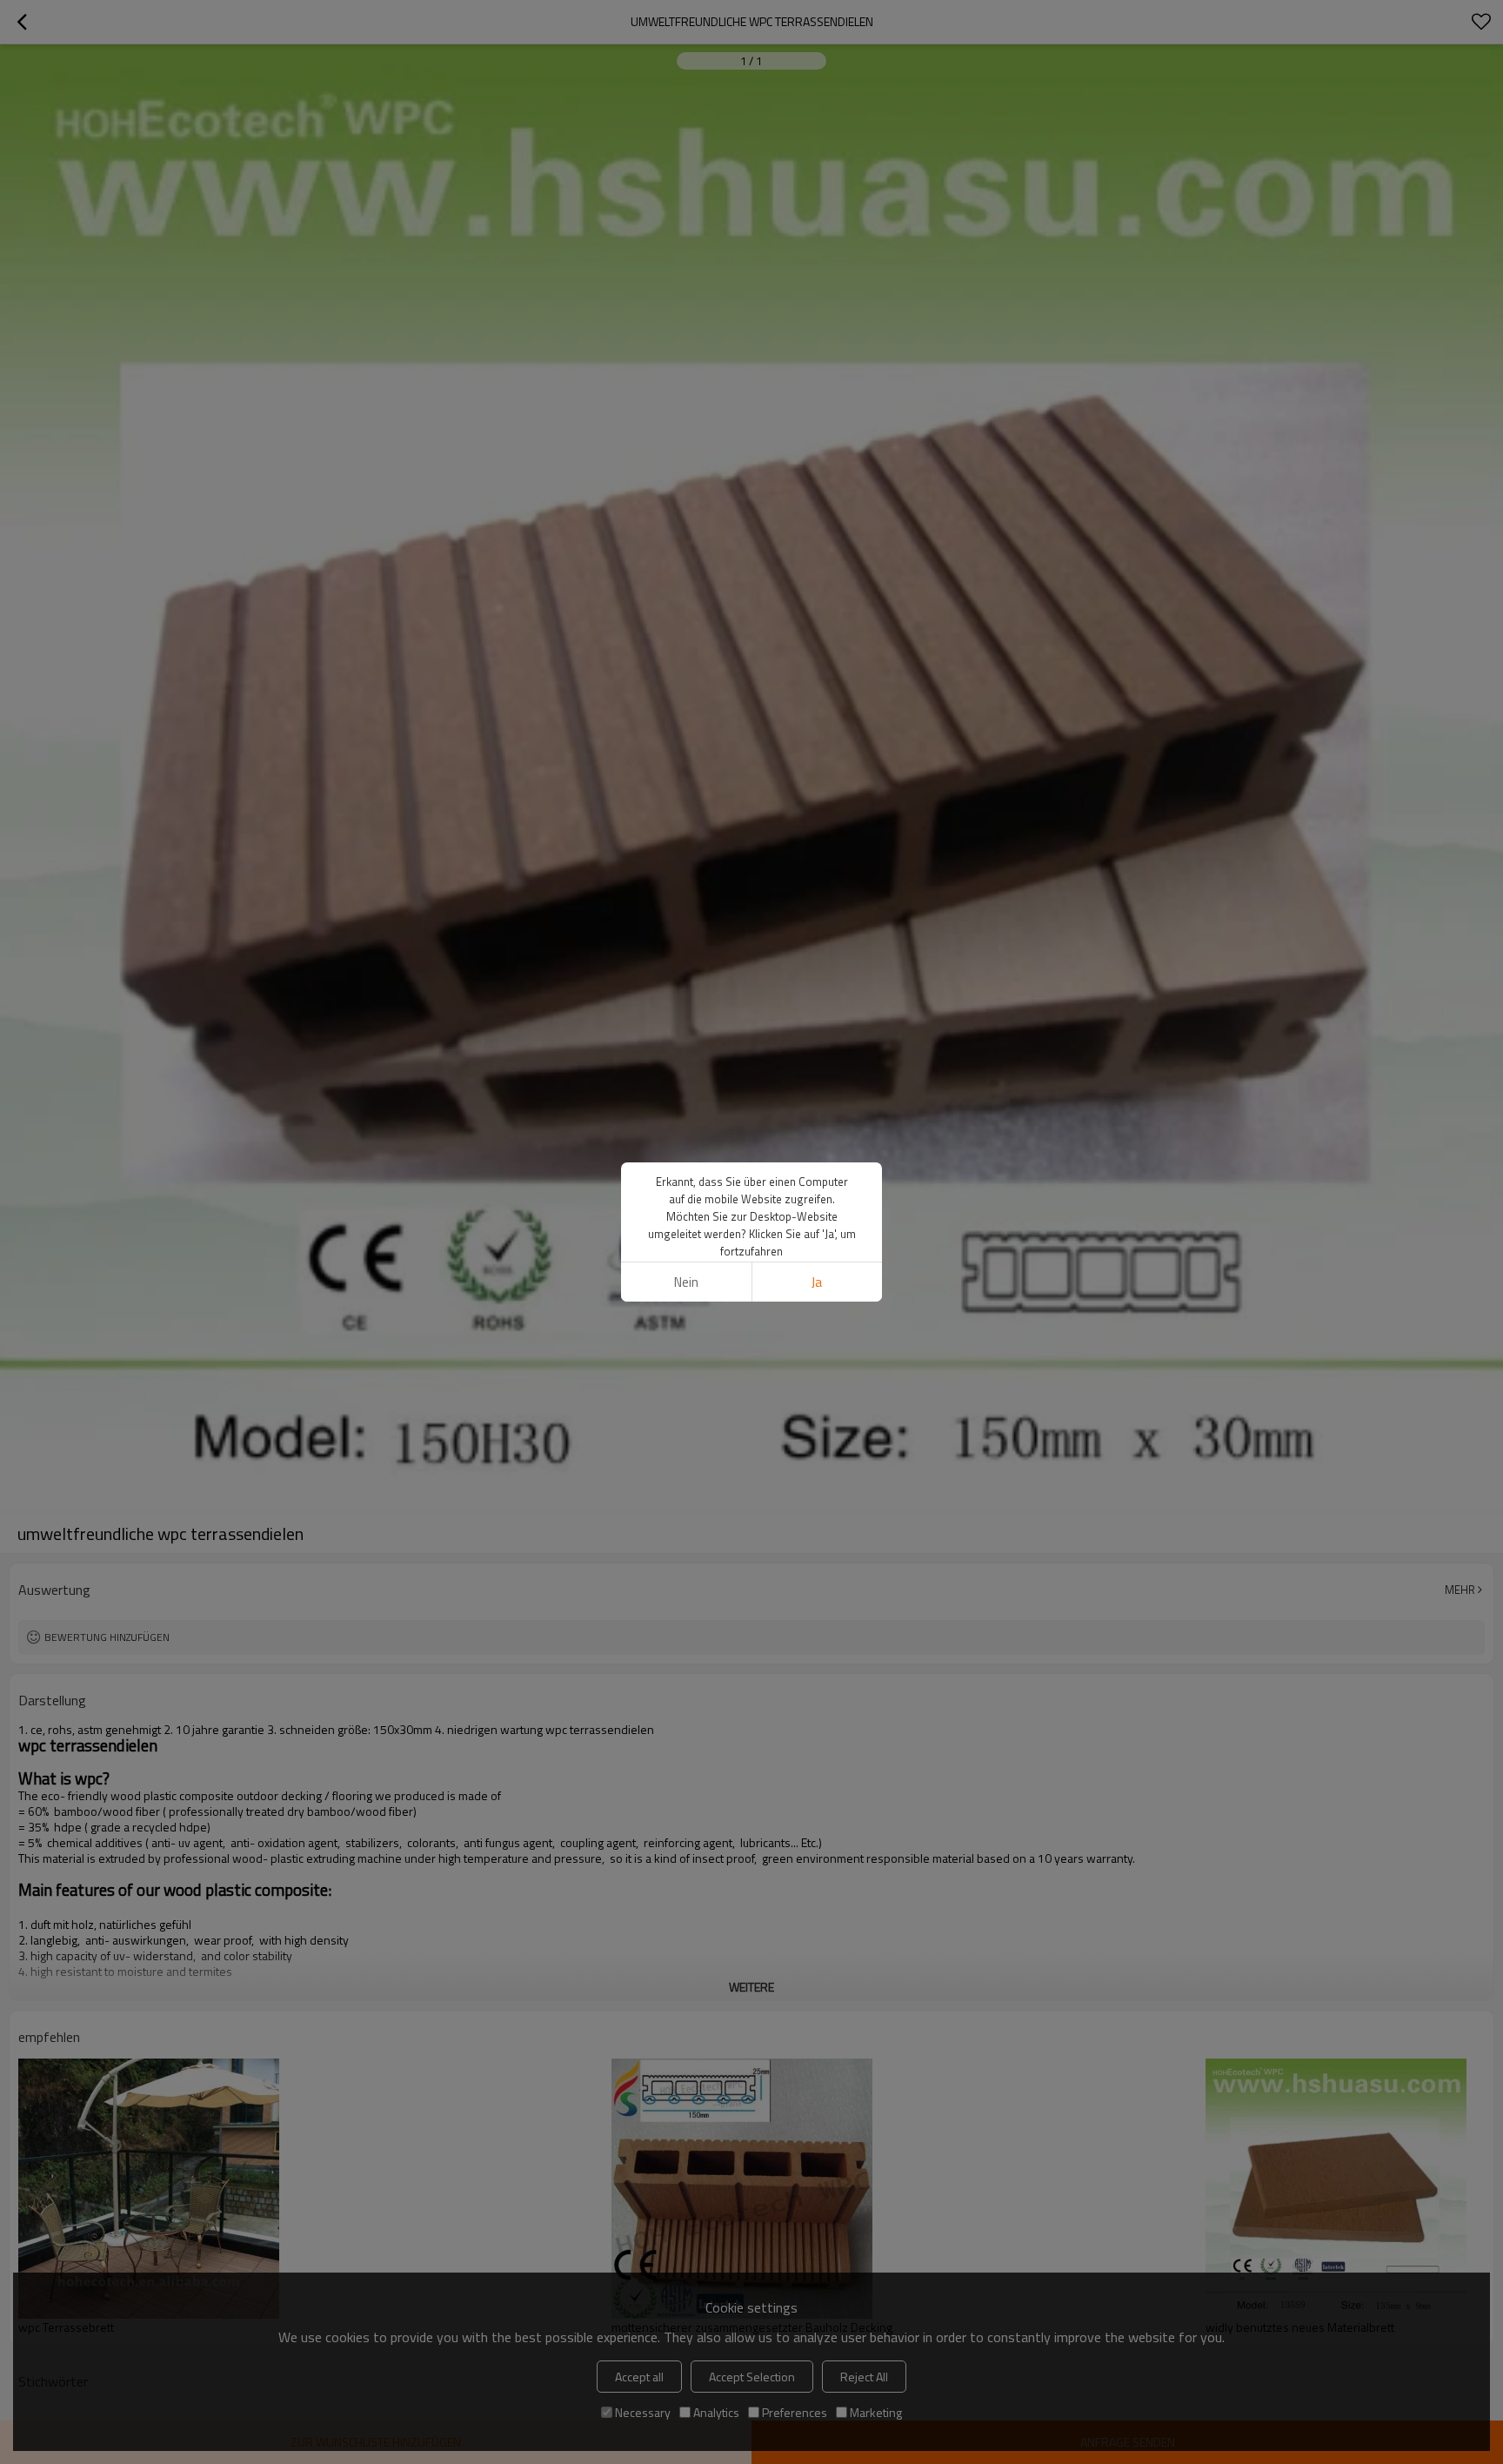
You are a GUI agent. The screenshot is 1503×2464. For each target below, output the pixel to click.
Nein (686, 1282)
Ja (817, 1282)
